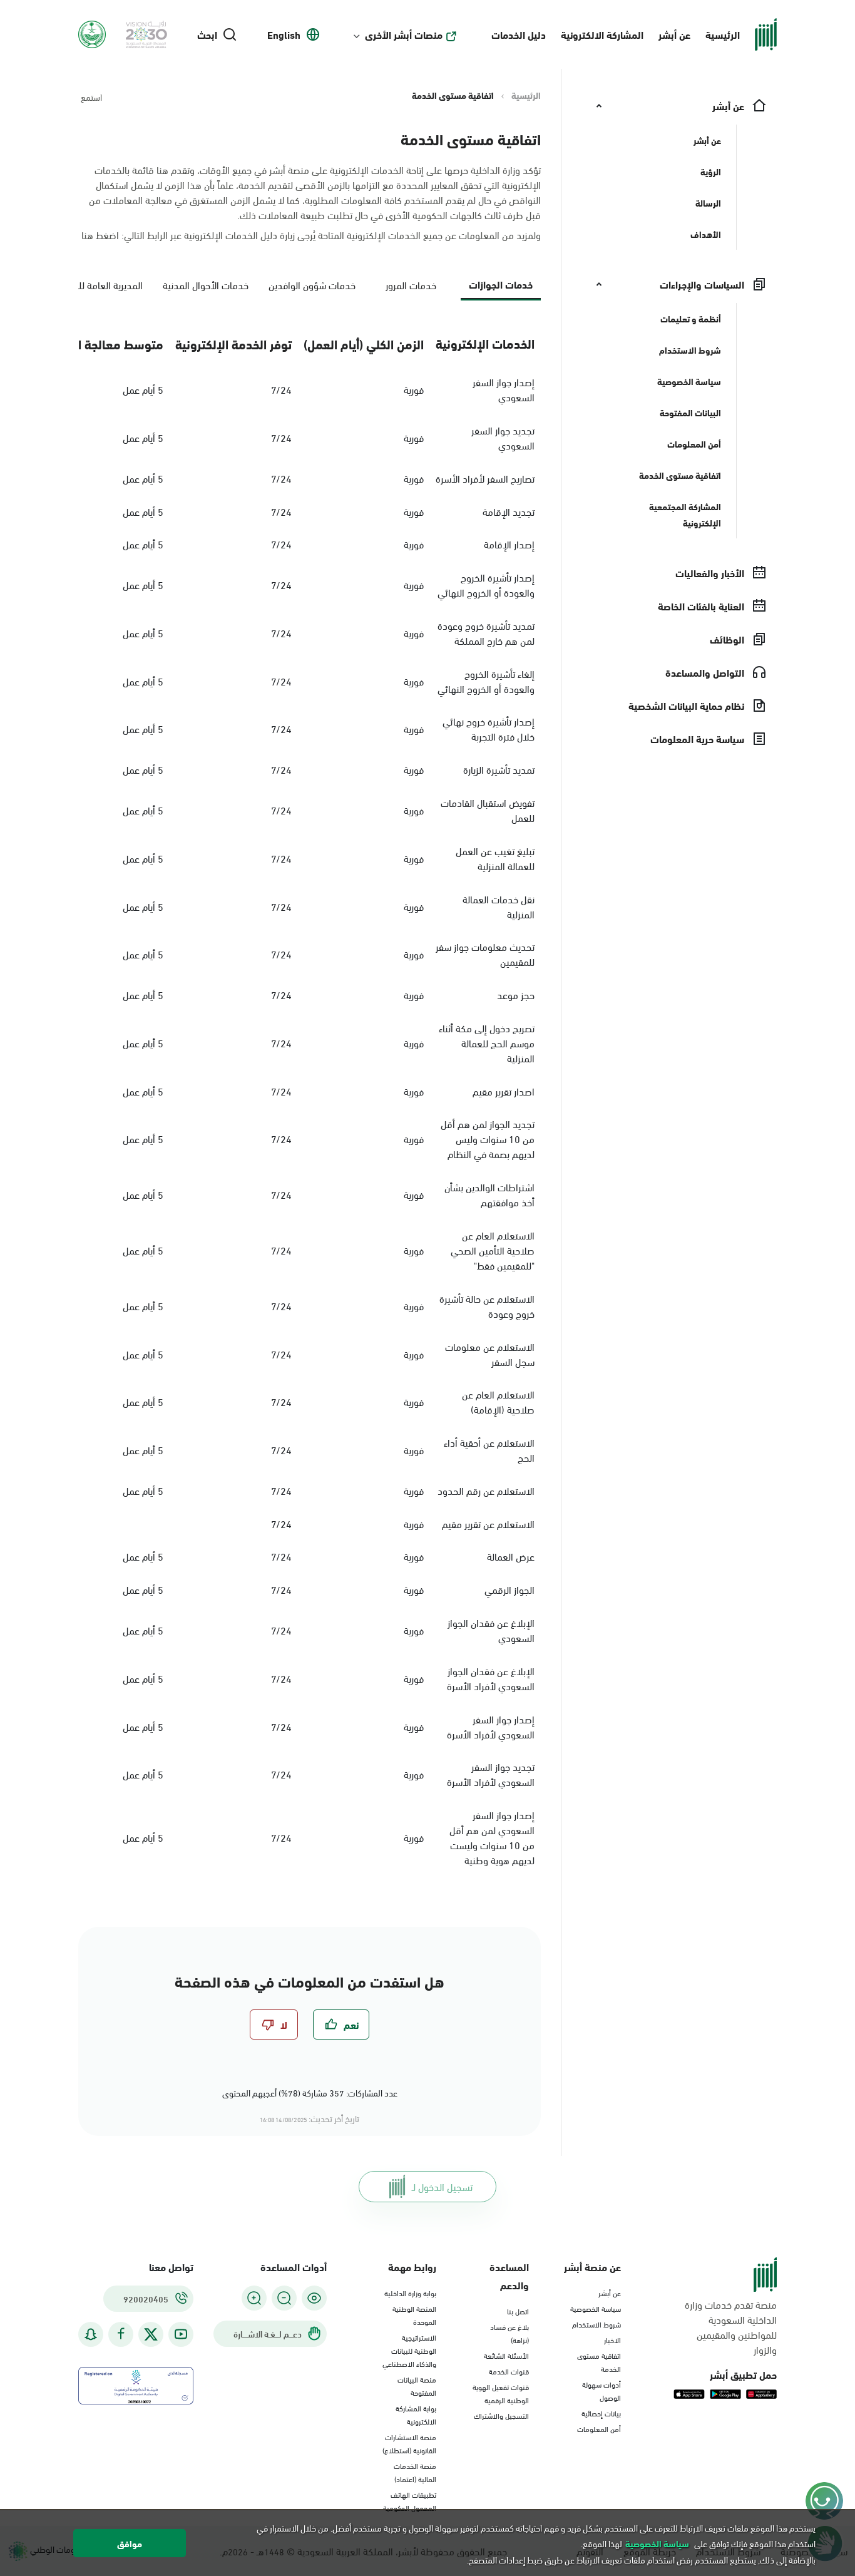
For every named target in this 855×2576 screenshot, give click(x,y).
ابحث (207, 34)
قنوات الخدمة (509, 2371)
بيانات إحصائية (601, 2413)
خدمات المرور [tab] (411, 285)
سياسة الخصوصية (596, 2308)
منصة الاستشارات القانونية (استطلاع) (409, 2443)
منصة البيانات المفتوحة (417, 2385)
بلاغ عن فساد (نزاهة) (509, 2333)
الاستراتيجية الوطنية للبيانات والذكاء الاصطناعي (409, 2350)
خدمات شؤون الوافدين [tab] (312, 285)
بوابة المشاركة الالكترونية (416, 2414)
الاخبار (612, 2339)
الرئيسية (723, 34)
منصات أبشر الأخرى (404, 34)
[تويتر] (151, 2334)
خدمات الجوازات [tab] (501, 284)
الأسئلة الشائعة (506, 2355)
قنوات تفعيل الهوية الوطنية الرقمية (501, 2393)
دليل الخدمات (519, 34)
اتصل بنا (518, 2311)
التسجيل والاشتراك (501, 2415)
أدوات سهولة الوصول (602, 2390)
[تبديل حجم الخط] (284, 2298)
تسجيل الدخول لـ (442, 2186)
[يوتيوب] (181, 2334)
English (284, 34)
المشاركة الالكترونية (602, 34)
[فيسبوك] (121, 2334)
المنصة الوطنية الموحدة (414, 2315)
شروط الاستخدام (596, 2324)
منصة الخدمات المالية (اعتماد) (415, 2472)
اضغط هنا (100, 234)
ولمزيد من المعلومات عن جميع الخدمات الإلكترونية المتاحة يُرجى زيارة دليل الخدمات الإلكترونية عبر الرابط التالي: (311, 235)
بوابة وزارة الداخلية (410, 2292)
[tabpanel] (310, 1098)
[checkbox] (341, 2024)
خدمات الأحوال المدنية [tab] (206, 285)
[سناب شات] (91, 2334)
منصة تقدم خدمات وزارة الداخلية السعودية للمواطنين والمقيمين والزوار (731, 2327)
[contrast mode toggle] (314, 2298)
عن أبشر (674, 34)
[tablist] (310, 290)
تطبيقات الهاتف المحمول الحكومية (410, 2501)
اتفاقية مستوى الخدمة (599, 2362)
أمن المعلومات (599, 2428)
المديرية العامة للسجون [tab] (99, 285)
